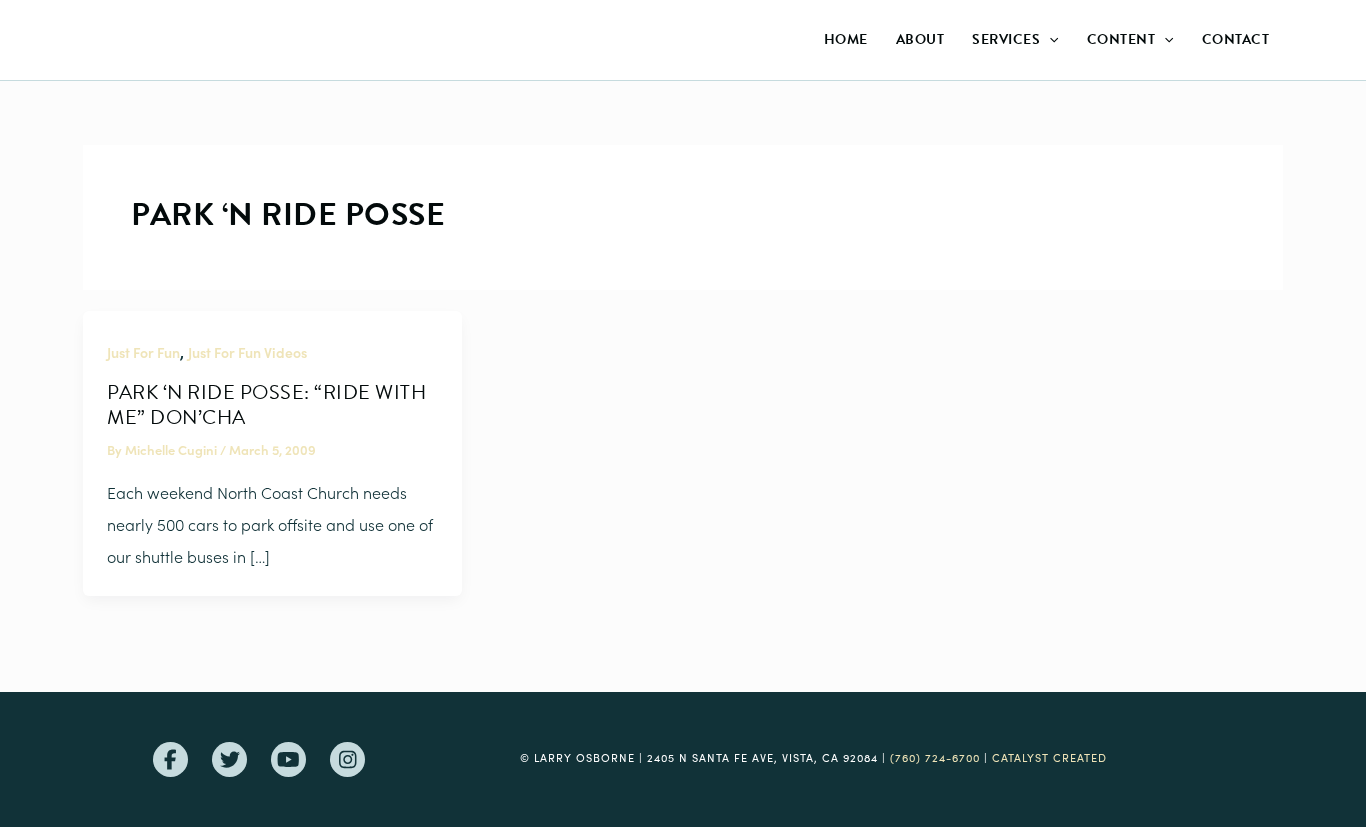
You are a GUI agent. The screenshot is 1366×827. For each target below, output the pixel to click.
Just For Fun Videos (247, 352)
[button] (1049, 40)
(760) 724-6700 (935, 757)
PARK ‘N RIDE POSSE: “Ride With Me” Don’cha (266, 404)
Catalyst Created (1049, 757)
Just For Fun (143, 352)
